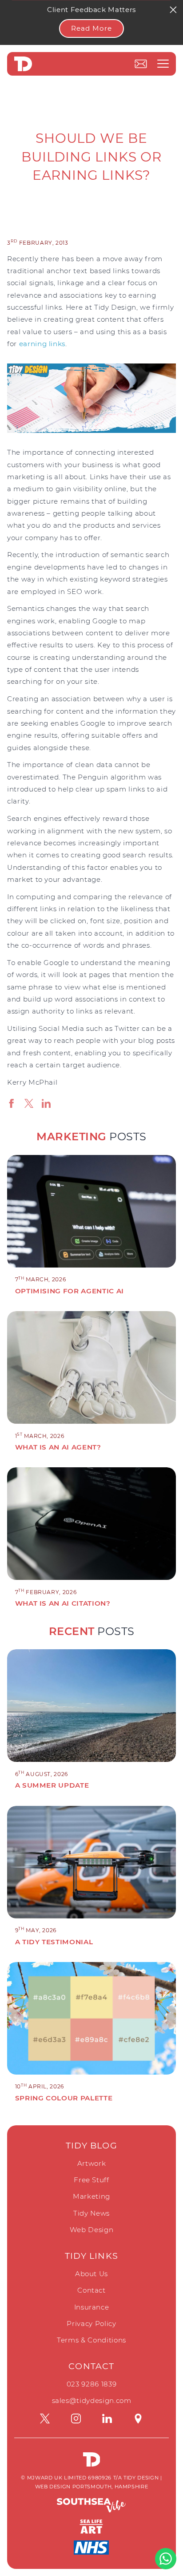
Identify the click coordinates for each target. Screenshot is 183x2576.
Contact (91, 2290)
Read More (91, 28)
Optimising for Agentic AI (70, 1291)
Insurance (92, 2307)
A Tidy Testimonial (54, 1942)
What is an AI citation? (63, 1603)
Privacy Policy (91, 2324)
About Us (91, 2274)
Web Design (92, 2230)
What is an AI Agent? (58, 1447)
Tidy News (91, 2213)
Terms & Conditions (91, 2340)
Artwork (92, 2163)
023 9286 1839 (91, 2384)
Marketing (91, 2196)
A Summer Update (52, 1785)
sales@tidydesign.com (92, 2400)
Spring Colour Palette (64, 2098)
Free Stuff (91, 2180)
